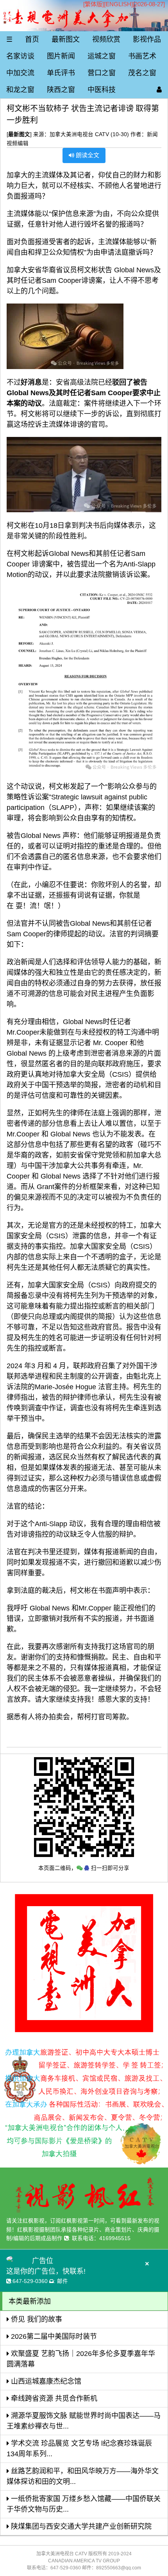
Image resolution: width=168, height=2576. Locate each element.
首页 (32, 39)
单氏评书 (61, 73)
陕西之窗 (61, 90)
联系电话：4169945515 (101, 2238)
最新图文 (66, 39)
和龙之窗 (20, 90)
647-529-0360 (30, 2281)
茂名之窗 (142, 73)
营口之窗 (102, 73)
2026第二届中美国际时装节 (53, 2336)
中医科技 (102, 90)
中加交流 (20, 73)
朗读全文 (87, 155)
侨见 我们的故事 (36, 2319)
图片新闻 (61, 56)
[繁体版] (94, 4)
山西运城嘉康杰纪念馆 (45, 2381)
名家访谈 (20, 56)
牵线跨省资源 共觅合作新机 (53, 2398)
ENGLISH (118, 4)
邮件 (63, 2281)
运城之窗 (102, 56)
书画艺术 (142, 56)
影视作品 (147, 39)
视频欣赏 (106, 39)
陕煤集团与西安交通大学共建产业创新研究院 (80, 2526)
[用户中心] (159, 90)
